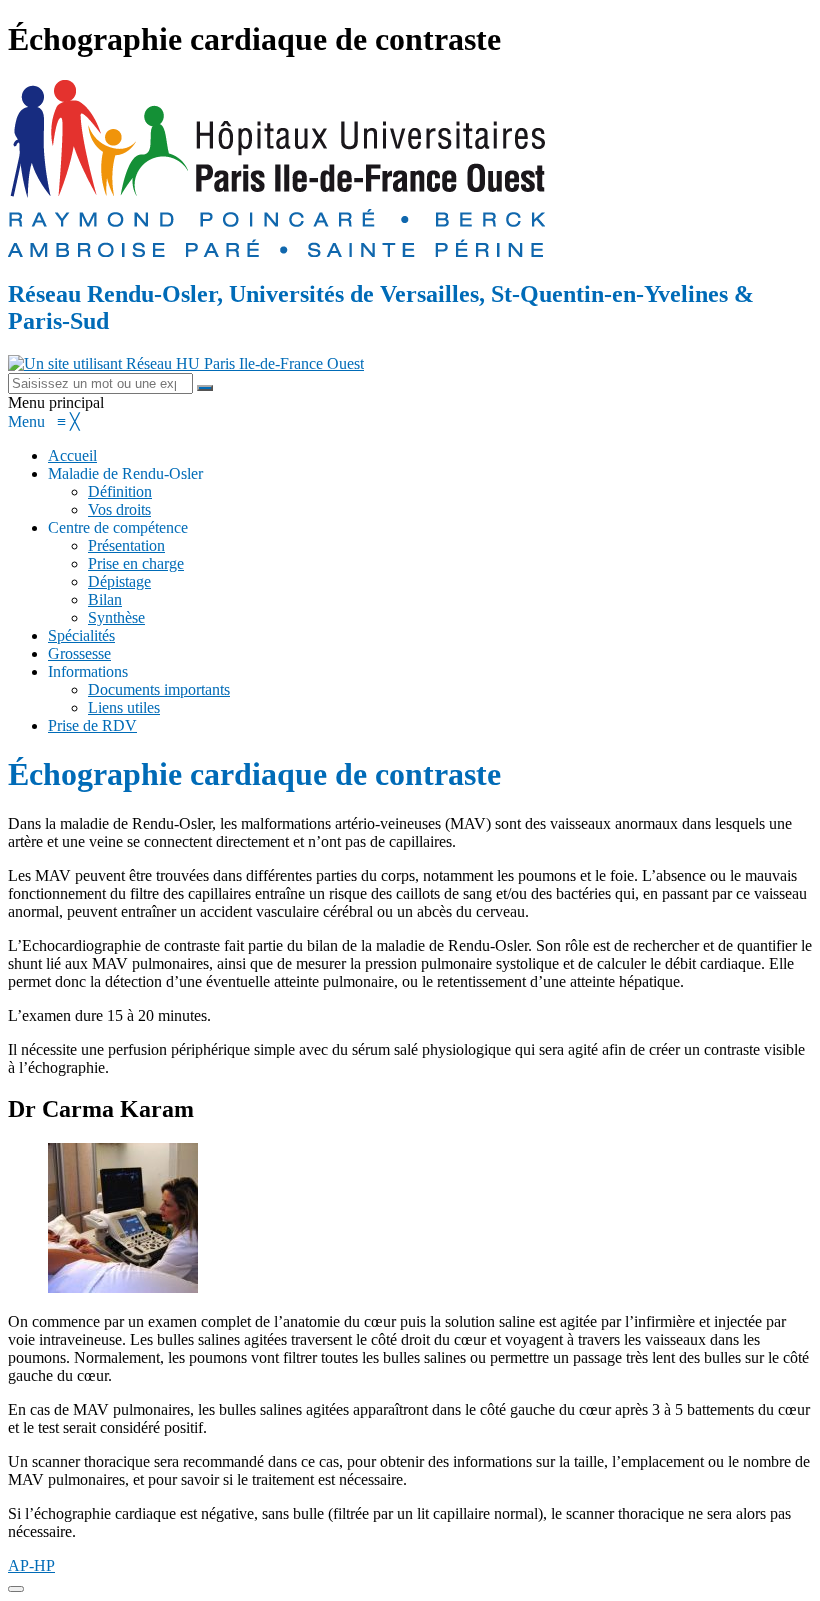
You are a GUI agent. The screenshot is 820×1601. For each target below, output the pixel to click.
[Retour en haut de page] (16, 1589)
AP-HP (31, 1565)
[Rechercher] (205, 388)
